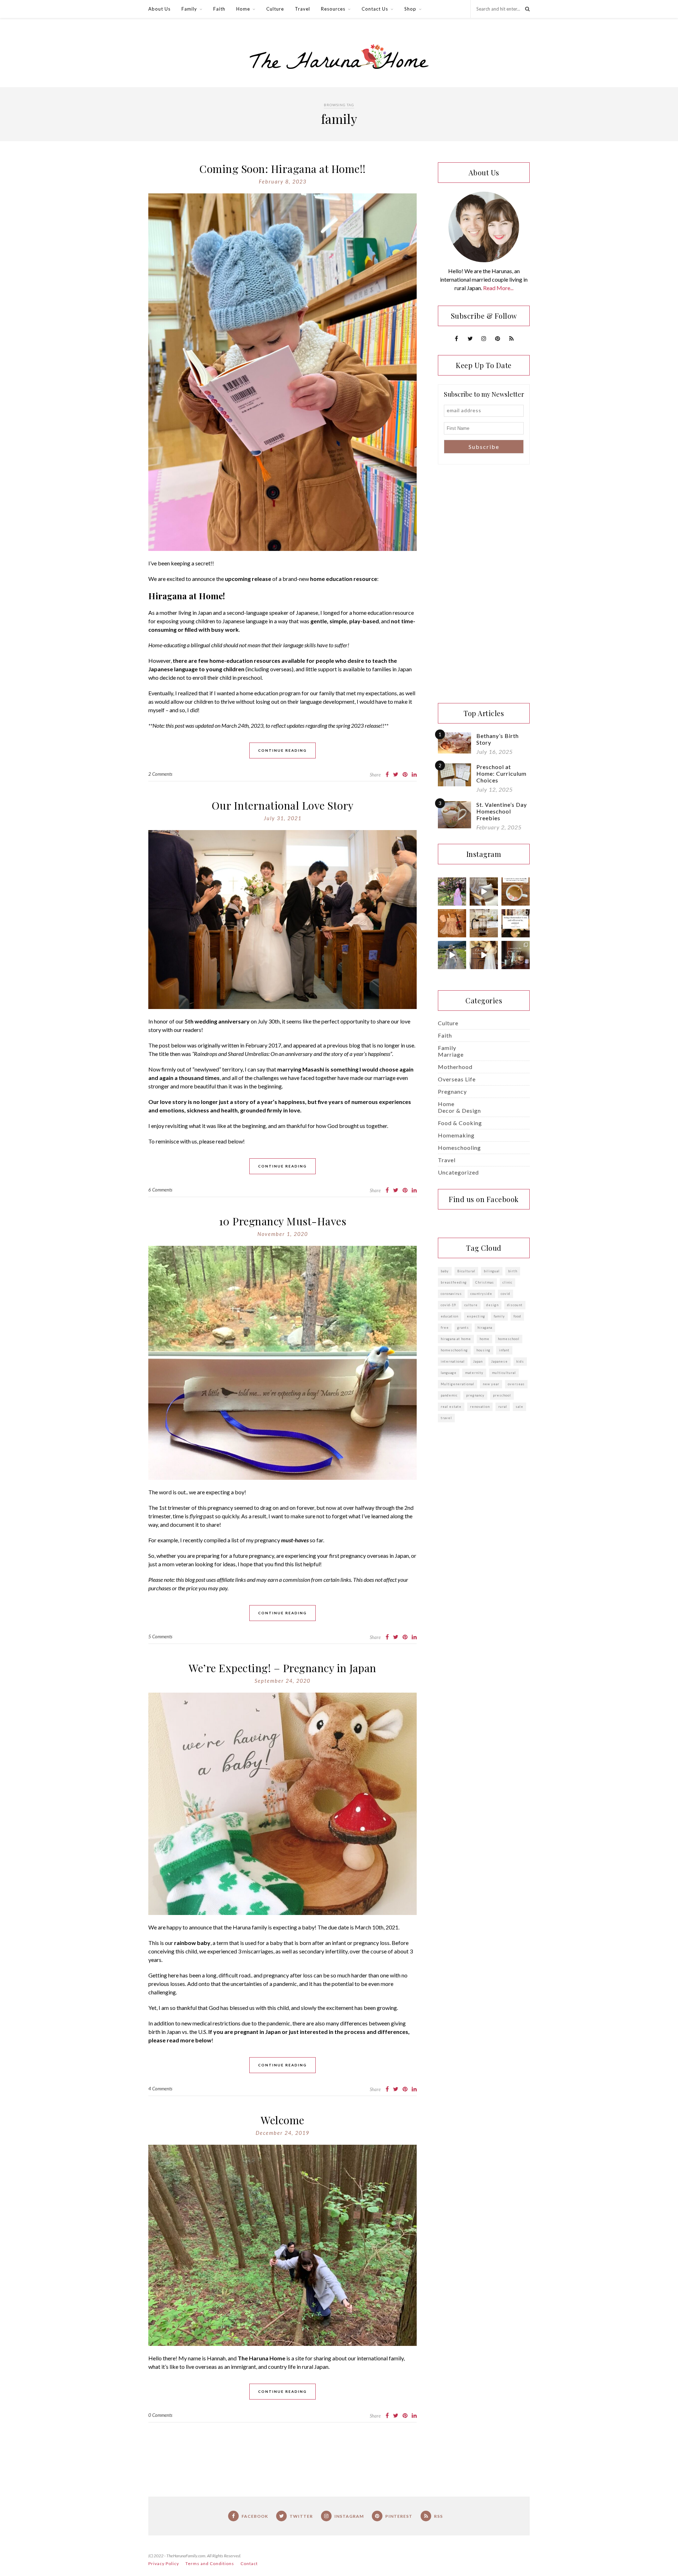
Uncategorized (458, 1172)
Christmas (485, 1282)
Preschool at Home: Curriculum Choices (501, 773)
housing (483, 1350)
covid (505, 1294)
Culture (275, 9)
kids (520, 1361)
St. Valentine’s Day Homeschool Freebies (502, 811)
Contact (249, 2563)
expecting (476, 1316)
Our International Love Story (283, 805)
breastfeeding (454, 1282)
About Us (159, 9)
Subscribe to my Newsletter (484, 394)
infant (504, 1350)
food (517, 1316)
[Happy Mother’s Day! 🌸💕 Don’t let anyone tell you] (452, 891)
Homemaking (456, 1135)
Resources (333, 9)
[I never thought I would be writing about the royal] (516, 923)
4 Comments (160, 2089)
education (450, 1316)
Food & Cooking (460, 1123)
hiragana (485, 1328)
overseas (516, 1384)
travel (446, 1418)
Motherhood (455, 1067)
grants (463, 1328)
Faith (219, 9)
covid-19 (448, 1305)
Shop (410, 9)
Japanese (499, 1361)
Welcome (282, 2120)
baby (445, 1271)
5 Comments (160, 1637)
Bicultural (466, 1271)
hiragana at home (456, 1339)
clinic (507, 1282)
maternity (474, 1373)
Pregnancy (452, 1091)
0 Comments (160, 2415)
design (492, 1305)
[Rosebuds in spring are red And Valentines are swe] (452, 923)
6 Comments (160, 1190)
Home (243, 9)
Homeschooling (459, 1148)
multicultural (504, 1373)
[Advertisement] (484, 584)
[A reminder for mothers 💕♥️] (516, 891)
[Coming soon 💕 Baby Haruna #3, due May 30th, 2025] (452, 955)
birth (513, 1271)
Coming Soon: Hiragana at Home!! (282, 169)
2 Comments (160, 774)
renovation (480, 1407)
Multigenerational (457, 1384)
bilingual (492, 1271)
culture (471, 1305)
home (484, 1339)
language (449, 1373)
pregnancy (475, 1395)
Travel (302, 9)
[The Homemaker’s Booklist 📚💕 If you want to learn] (484, 891)
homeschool (509, 1339)
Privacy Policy (164, 2563)
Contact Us (375, 9)
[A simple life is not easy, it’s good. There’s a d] (516, 955)
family (499, 1316)
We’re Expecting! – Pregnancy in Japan (282, 1668)
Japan (478, 1361)
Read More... (498, 288)
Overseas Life (457, 1079)
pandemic (449, 1395)
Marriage (451, 1054)
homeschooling (454, 1350)
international (453, 1361)
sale (519, 1407)
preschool (502, 1395)
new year (491, 1384)
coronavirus (451, 1294)
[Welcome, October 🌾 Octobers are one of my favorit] (484, 955)
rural (503, 1407)
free (445, 1328)
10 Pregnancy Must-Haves (283, 1221)
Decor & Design (459, 1110)
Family (189, 9)
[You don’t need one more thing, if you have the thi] (484, 923)
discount (515, 1305)
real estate (451, 1407)
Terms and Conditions (210, 2563)
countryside (481, 1294)
